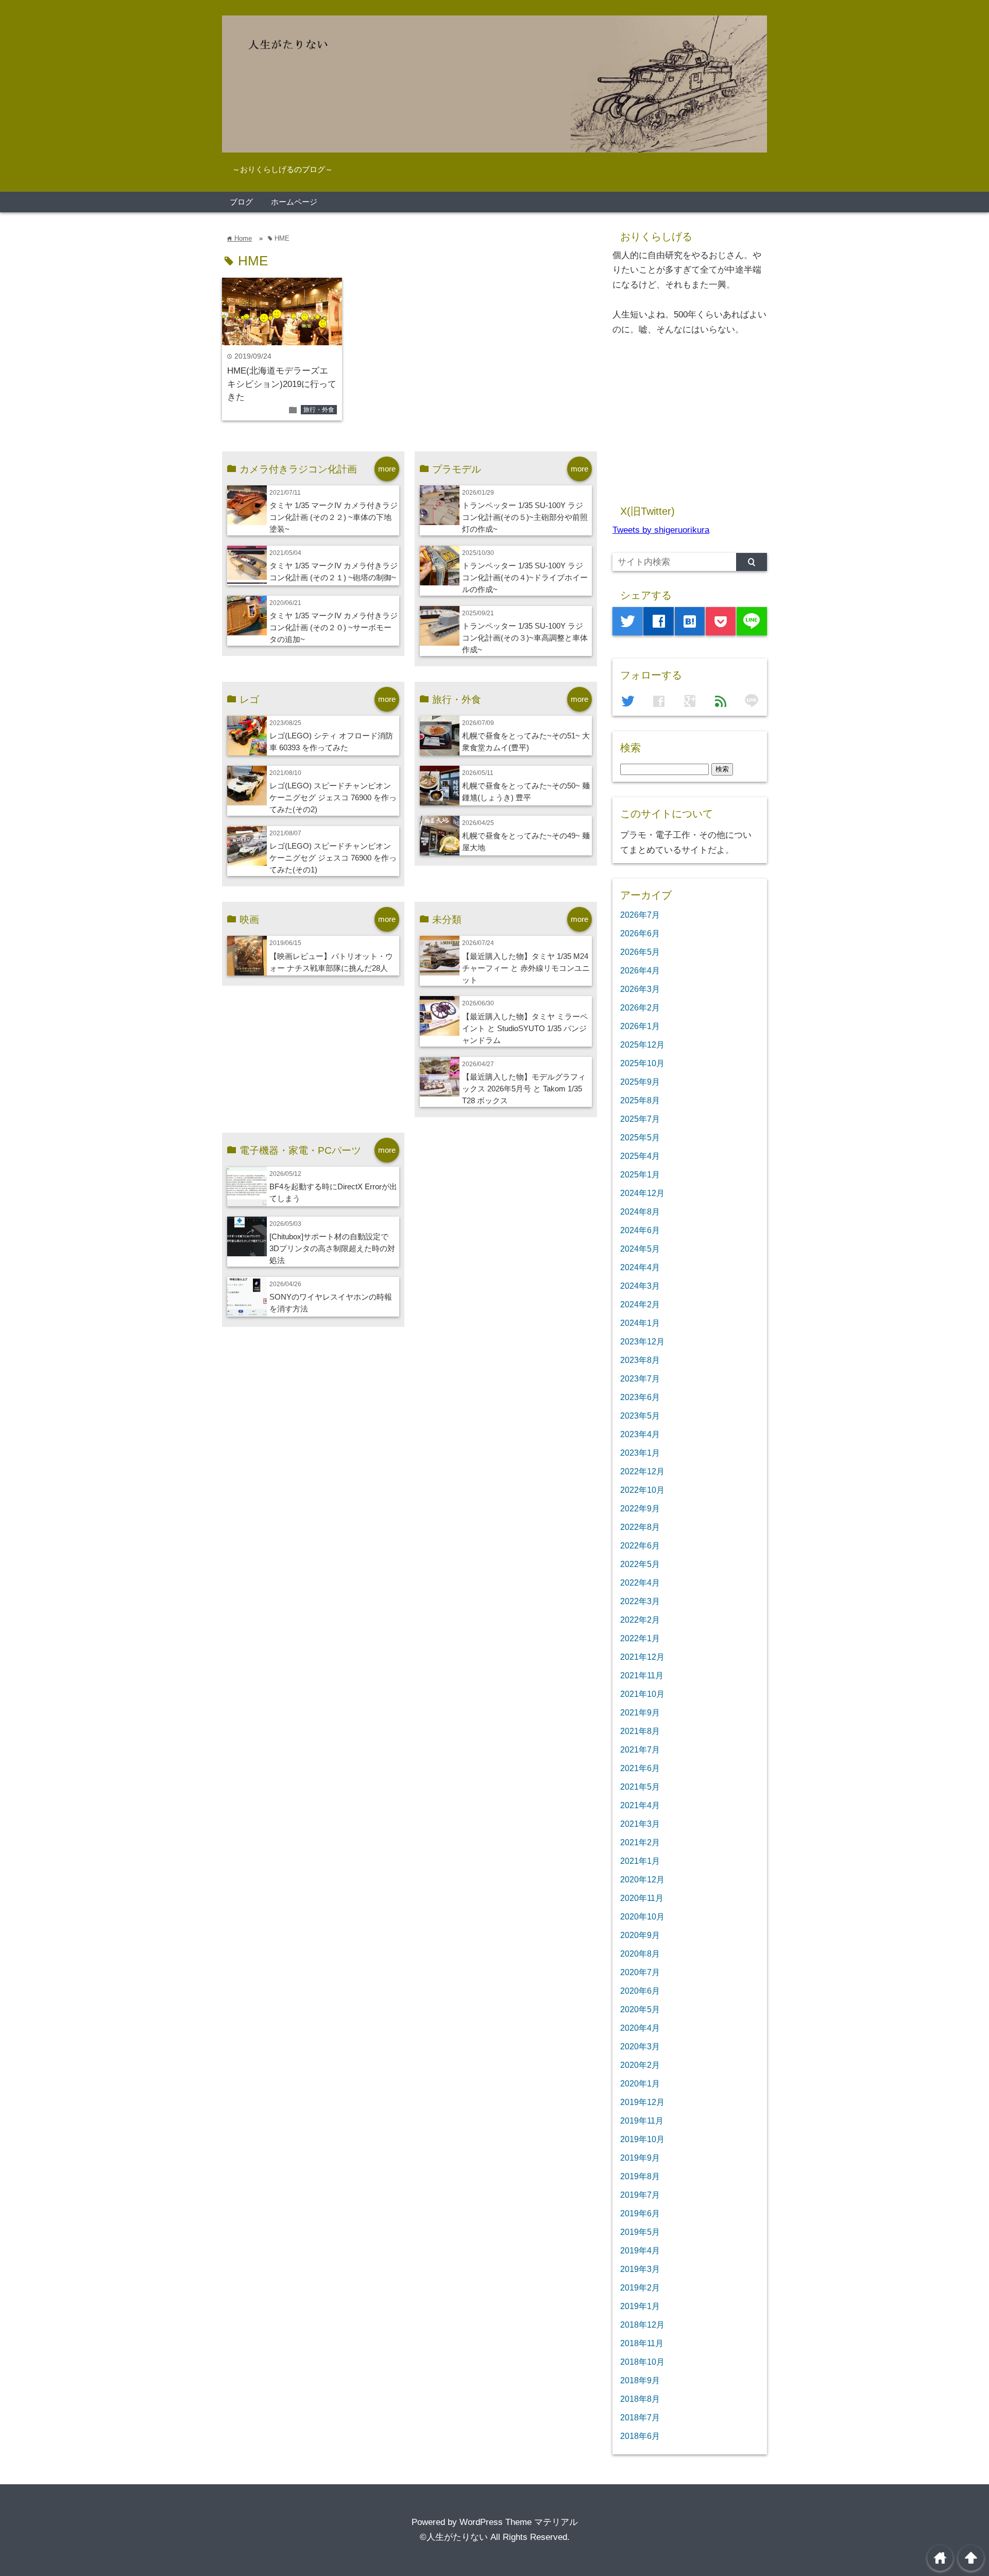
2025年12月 (642, 1045)
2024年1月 (640, 1323)
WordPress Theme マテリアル (519, 2522)
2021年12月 (642, 1657)
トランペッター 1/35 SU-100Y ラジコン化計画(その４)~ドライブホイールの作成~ (525, 577)
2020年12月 (642, 1879)
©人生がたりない (454, 2537)
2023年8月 (640, 1360)
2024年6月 (640, 1230)
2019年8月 (640, 2176)
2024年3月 (640, 1286)
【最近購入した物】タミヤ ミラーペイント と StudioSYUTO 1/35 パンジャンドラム (525, 1028)
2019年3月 (640, 2269)
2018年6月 (640, 2436)
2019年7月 (640, 2195)
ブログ (241, 202)
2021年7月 (640, 1749)
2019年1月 (640, 2306)
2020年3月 (640, 2046)
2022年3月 (640, 1601)
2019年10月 (642, 2139)
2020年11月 (642, 1898)
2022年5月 (640, 1564)
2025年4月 (640, 1156)
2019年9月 (640, 2158)
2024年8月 (640, 1211)
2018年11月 (642, 2343)
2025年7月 (640, 1119)
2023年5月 (640, 1416)
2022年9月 (640, 1508)
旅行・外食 (319, 410)
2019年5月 (640, 2232)
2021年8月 (640, 1731)
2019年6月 (640, 2213)
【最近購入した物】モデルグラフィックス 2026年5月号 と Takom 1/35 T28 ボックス (524, 1089)
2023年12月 (642, 1341)
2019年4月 (640, 2250)
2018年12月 (642, 2325)
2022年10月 (642, 1490)
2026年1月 (640, 1026)
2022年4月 (640, 1582)
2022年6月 (640, 1545)
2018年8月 (640, 2399)
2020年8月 (640, 1954)
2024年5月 (640, 1249)
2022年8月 (640, 1527)
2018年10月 (642, 2362)
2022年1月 (640, 1638)
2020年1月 (640, 2083)
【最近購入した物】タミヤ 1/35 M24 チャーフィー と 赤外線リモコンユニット (526, 968)
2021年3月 (640, 1824)
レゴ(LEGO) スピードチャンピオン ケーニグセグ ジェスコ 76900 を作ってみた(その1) (333, 858)
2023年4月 (640, 1434)
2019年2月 (640, 2287)
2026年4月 (640, 970)
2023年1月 (640, 1453)
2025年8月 (640, 1100)
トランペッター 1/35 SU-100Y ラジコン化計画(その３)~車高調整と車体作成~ (525, 638)
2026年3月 (640, 989)
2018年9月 (640, 2380)
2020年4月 (640, 2028)
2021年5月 (640, 1787)
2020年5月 (640, 2009)
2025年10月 (642, 1063)
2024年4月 (640, 1267)
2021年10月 (642, 1694)
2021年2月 (640, 1842)
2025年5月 (640, 1137)
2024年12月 (642, 1193)
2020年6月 (640, 1991)
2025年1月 (640, 1174)
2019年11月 (642, 2120)
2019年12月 (642, 2102)
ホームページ (294, 202)
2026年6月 (640, 933)
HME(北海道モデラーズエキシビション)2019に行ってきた (282, 384)
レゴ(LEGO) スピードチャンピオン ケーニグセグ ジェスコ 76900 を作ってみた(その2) (333, 797)
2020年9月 (640, 1935)
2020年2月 (640, 2065)
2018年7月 (640, 2417)
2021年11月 (642, 1675)
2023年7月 (640, 1378)
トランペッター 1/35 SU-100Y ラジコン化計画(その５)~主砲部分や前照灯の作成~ (525, 517)
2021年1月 (640, 1861)
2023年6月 (640, 1397)
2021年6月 (640, 1768)
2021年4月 (640, 1805)
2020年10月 (642, 1916)
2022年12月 (642, 1471)
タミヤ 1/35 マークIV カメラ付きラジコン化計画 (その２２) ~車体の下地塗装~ (334, 517)
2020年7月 (640, 1972)
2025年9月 (640, 1082)
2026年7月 (640, 915)
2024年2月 (640, 1304)
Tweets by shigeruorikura (661, 530)
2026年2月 (640, 1007)
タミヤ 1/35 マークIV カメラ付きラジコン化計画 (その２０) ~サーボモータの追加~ (334, 627)
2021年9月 (640, 1712)
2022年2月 (640, 1620)
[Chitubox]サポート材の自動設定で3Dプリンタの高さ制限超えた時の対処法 (332, 1248)
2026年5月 (640, 952)
